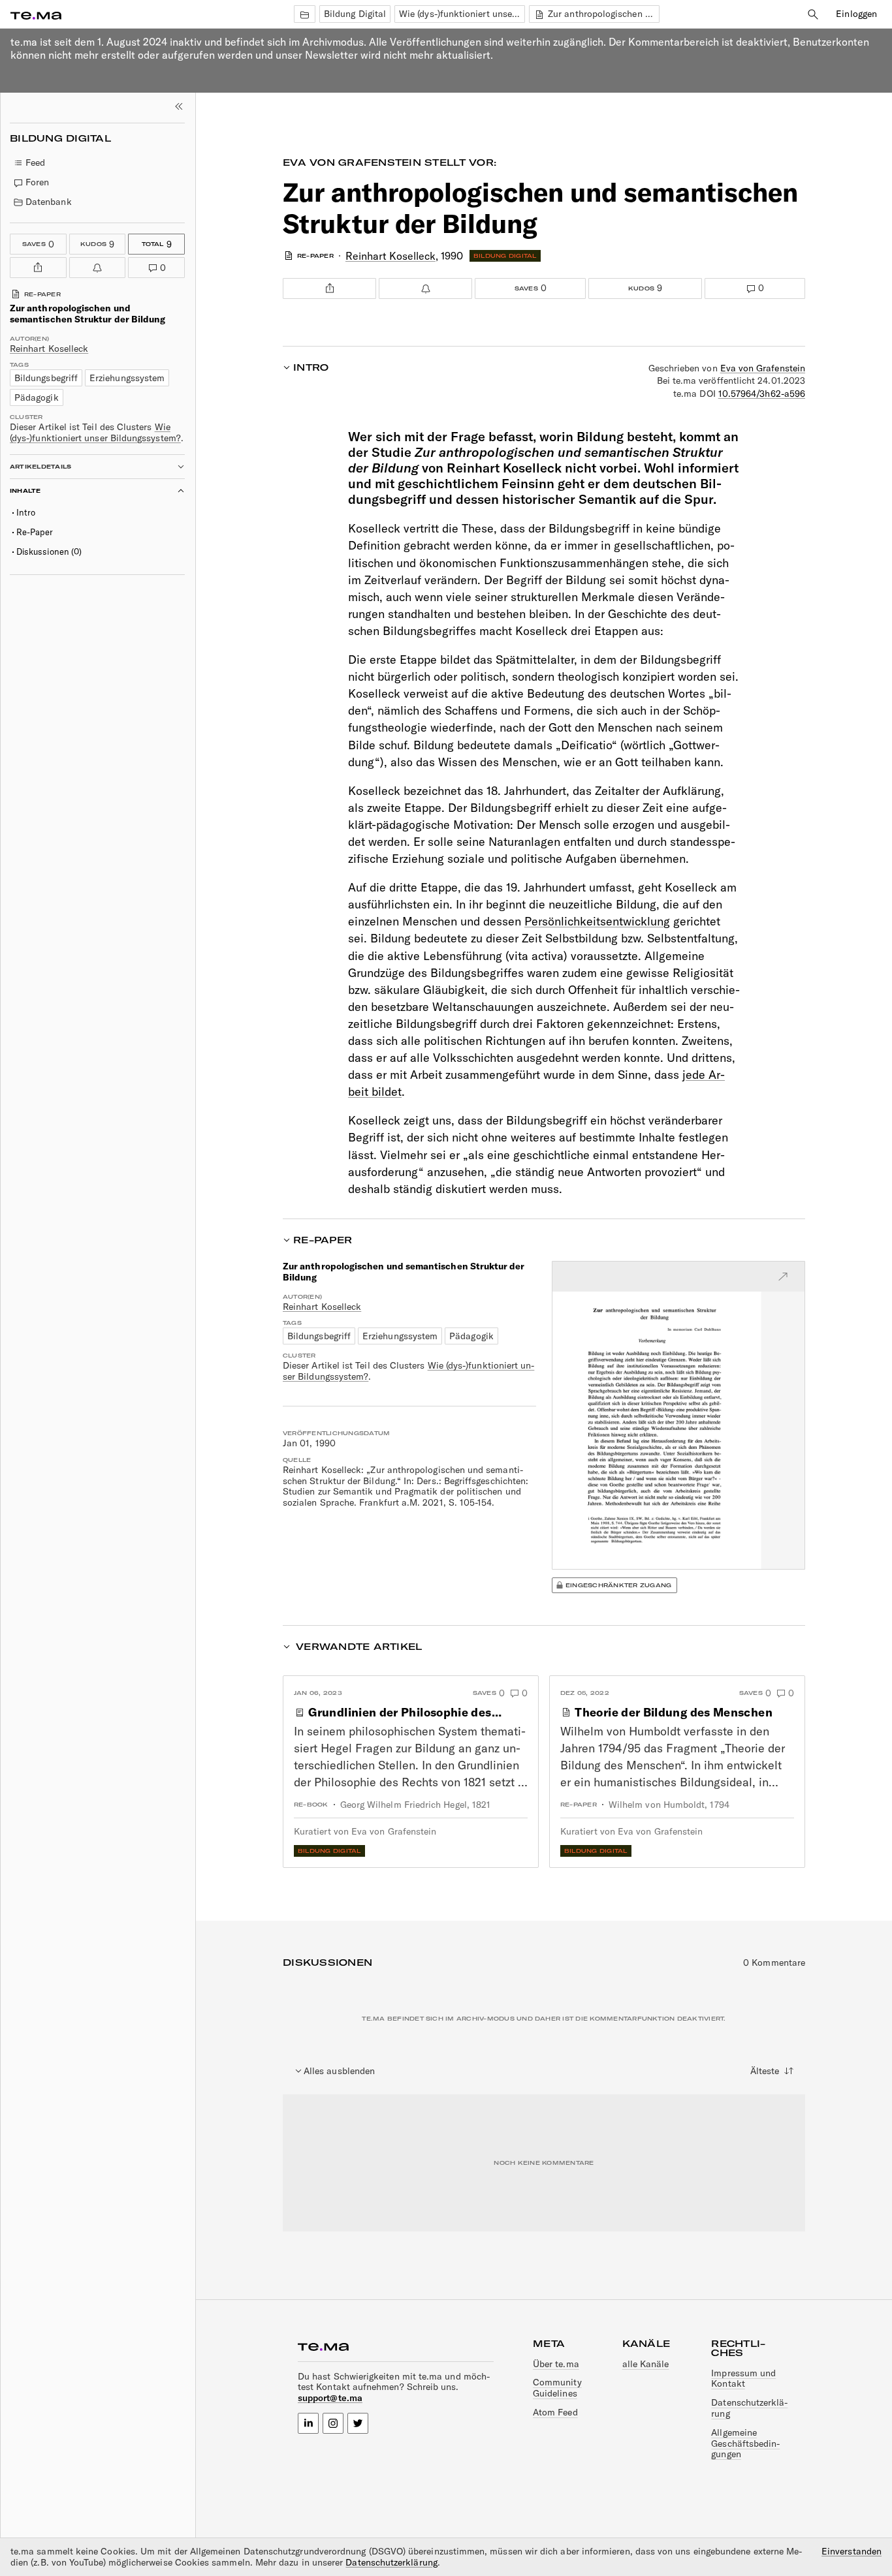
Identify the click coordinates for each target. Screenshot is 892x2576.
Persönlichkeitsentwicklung (597, 921)
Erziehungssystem (127, 378)
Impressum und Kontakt (743, 2379)
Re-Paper (35, 532)
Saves (38, 242)
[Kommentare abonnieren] (98, 268)
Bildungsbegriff (46, 378)
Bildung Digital (355, 14)
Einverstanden (852, 2552)
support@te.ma (330, 2398)
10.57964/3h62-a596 (762, 394)
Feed (35, 163)
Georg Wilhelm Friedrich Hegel (404, 1805)
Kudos (92, 242)
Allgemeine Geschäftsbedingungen (745, 2444)
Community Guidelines (557, 2388)
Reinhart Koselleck (49, 349)
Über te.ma (556, 2364)
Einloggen (856, 14)
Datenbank (49, 202)
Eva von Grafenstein (352, 163)
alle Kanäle (646, 2364)
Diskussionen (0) (49, 551)
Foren (37, 182)
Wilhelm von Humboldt (657, 1805)
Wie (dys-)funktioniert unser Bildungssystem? (462, 14)
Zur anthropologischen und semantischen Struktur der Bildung (602, 14)
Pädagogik (37, 397)
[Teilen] (38, 268)
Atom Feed (555, 2412)
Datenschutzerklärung (749, 2408)
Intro (26, 512)
